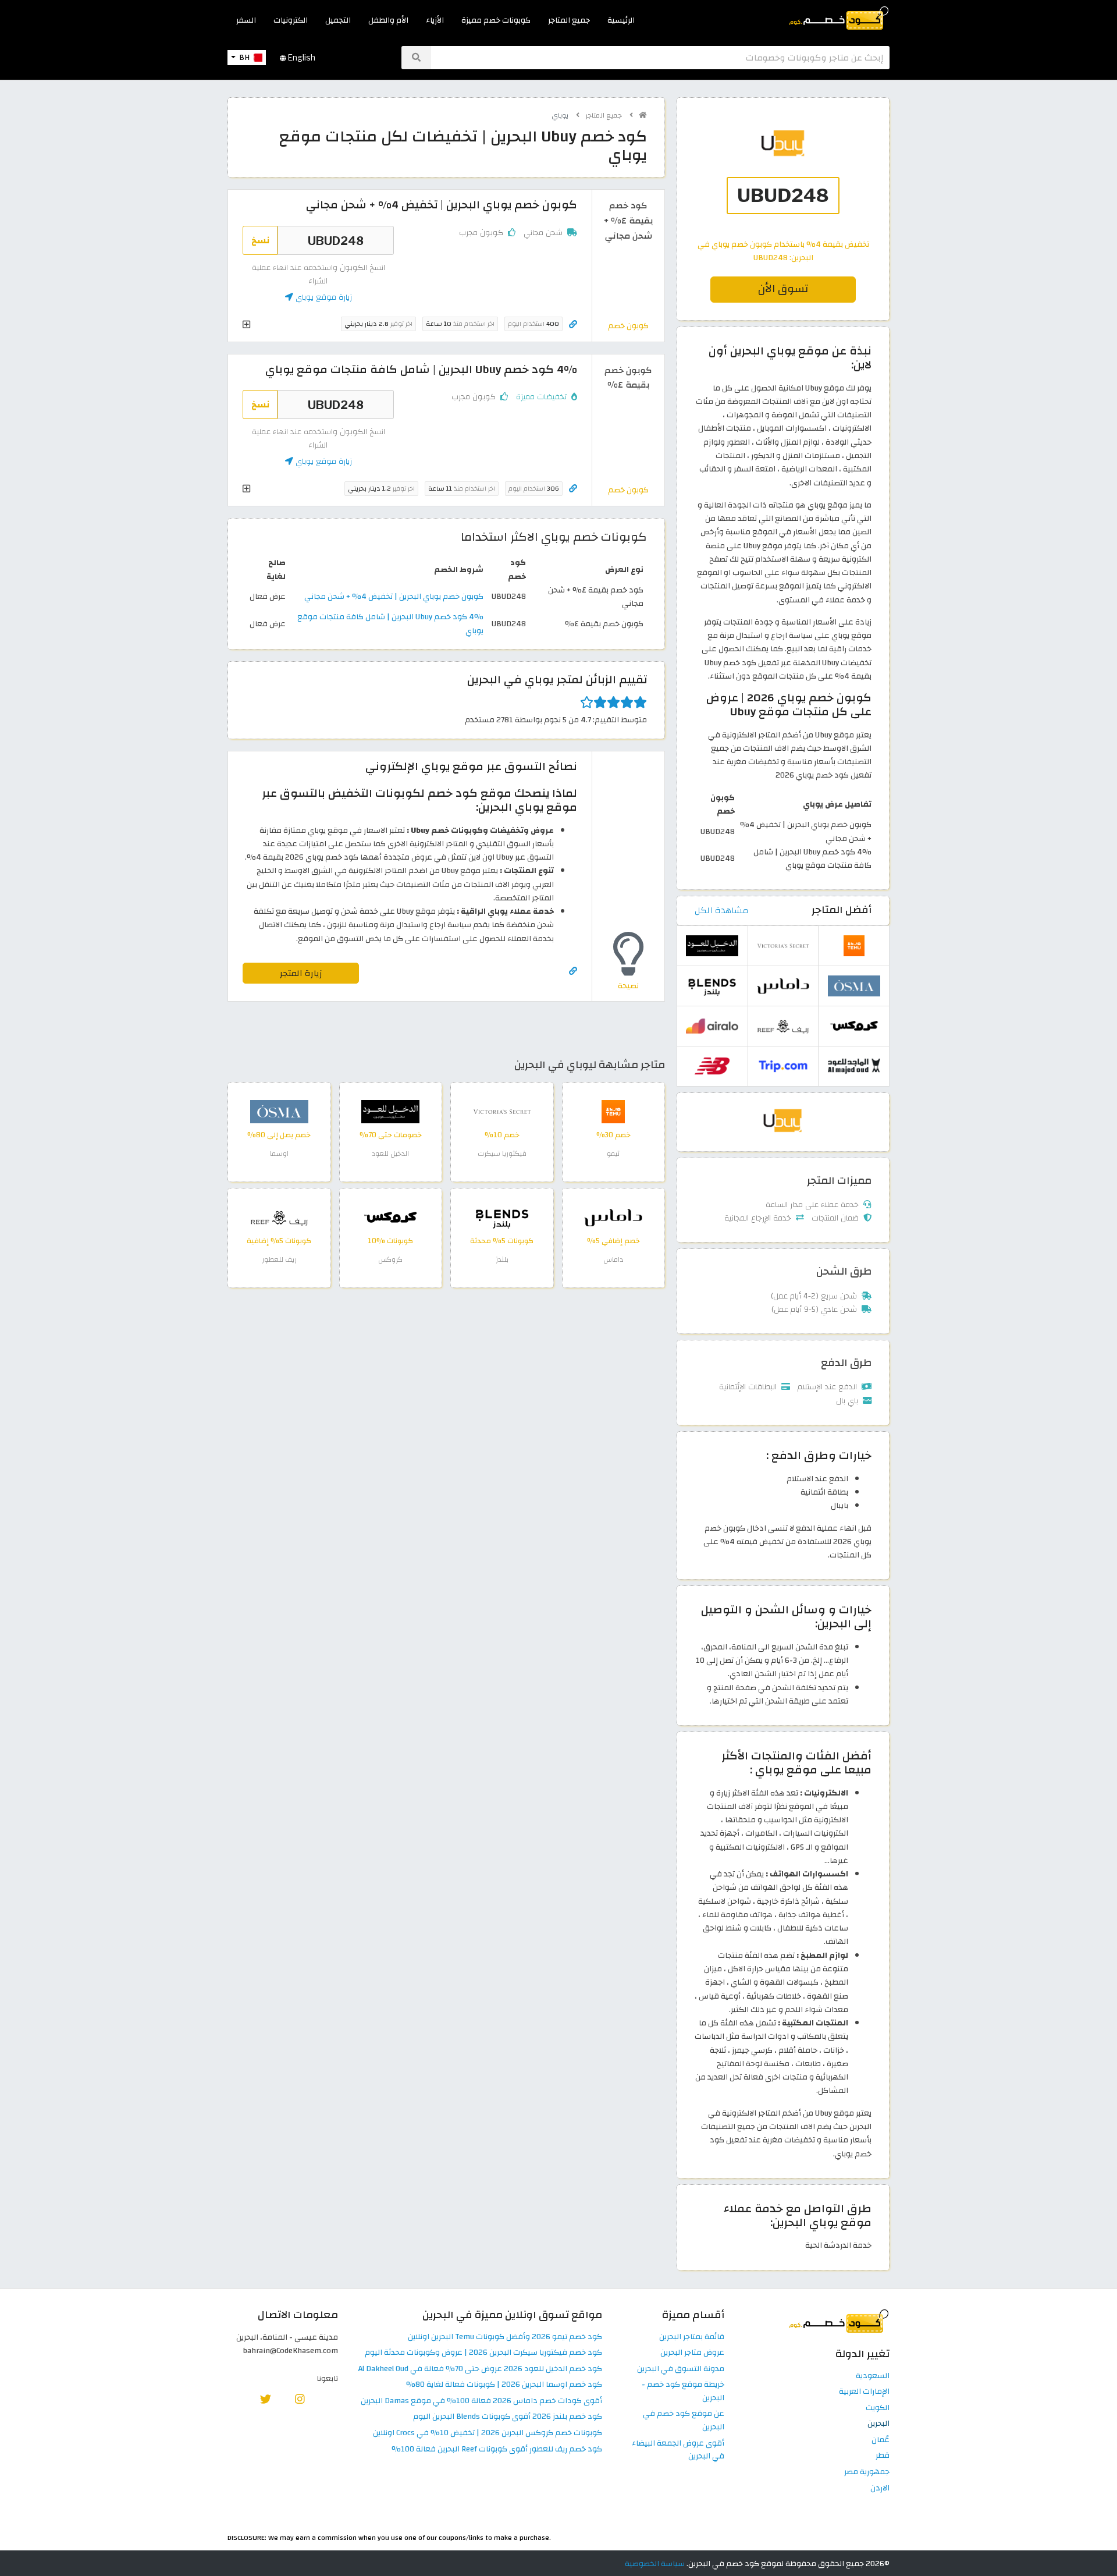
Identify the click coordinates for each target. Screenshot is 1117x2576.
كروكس (390, 1259)
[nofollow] (783, 176)
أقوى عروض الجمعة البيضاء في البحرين (678, 2450)
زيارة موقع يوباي (323, 297)
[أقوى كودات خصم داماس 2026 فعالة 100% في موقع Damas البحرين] (613, 1217)
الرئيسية (621, 20)
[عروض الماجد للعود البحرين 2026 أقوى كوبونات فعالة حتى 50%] (854, 1065)
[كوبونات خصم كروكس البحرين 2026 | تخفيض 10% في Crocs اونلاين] (390, 1217)
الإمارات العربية (864, 2392)
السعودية (873, 2376)
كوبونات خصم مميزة (496, 20)
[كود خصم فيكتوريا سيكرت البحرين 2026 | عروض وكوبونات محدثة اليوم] (502, 1111)
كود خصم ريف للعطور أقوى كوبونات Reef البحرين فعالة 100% (497, 2449)
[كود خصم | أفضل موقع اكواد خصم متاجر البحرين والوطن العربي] (643, 115)
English (301, 58)
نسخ (260, 240)
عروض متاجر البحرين (692, 2353)
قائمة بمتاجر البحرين (692, 2337)
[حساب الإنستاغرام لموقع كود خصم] (300, 2399)
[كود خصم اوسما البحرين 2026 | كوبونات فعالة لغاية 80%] (279, 1111)
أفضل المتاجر (842, 910)
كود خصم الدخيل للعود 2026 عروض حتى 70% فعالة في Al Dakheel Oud (480, 2369)
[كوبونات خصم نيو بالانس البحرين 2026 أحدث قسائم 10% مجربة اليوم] (712, 1065)
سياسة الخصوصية (655, 2563)
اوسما (279, 1154)
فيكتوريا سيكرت (502, 1154)
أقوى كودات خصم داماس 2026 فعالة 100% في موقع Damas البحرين (481, 2401)
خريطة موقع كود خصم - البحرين (683, 2392)
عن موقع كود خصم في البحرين (684, 2421)
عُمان (881, 2440)
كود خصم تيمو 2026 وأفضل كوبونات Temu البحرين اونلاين (505, 2337)
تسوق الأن (783, 289)
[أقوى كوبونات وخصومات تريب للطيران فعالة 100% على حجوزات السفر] (783, 1065)
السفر (246, 20)
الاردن (880, 2488)
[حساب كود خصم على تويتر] (266, 2399)
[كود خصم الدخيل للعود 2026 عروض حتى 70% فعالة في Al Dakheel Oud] (390, 1111)
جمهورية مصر (867, 2472)
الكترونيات (291, 20)
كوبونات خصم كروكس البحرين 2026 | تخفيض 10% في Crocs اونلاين (488, 2433)
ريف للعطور (279, 1259)
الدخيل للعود (390, 1154)
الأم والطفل (388, 20)
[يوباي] (783, 1121)
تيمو (613, 1154)
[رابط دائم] (573, 324)
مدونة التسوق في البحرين (681, 2369)
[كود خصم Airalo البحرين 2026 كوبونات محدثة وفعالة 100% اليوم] (712, 1025)
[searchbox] (660, 58)
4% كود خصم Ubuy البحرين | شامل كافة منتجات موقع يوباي (390, 623)
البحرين (878, 2424)
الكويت (878, 2408)
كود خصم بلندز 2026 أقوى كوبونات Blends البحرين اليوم (508, 2417)
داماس (613, 1259)
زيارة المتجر (301, 973)
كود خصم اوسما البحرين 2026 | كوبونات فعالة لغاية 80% (504, 2385)
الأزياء (435, 20)
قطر (883, 2456)
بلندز (502, 1259)
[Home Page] (838, 17)
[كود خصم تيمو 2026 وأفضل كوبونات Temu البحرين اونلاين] (613, 1111)
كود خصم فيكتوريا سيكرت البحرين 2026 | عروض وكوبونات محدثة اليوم (483, 2353)
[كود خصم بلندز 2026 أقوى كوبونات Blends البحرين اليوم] (502, 1217)
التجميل (338, 20)
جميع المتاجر (569, 20)
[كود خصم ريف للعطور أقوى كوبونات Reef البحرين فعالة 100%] (279, 1217)
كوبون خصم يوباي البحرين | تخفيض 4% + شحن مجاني (394, 596)
